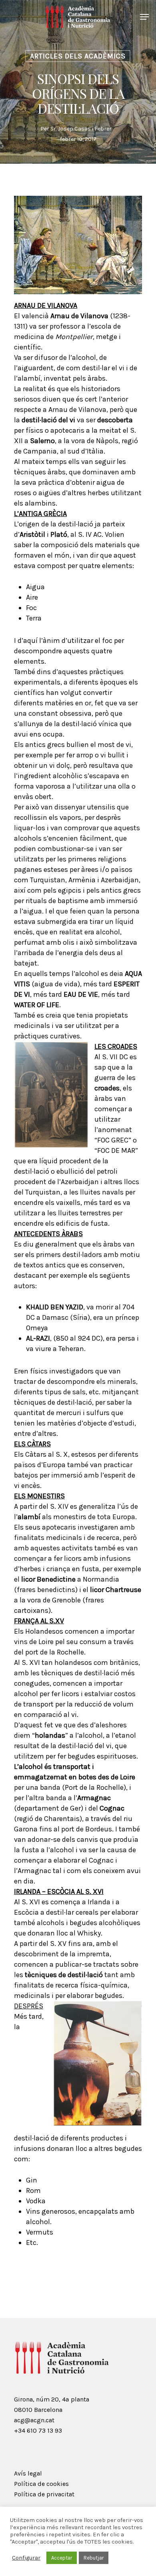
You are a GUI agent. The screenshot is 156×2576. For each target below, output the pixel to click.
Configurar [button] (26, 2558)
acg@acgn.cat (34, 2420)
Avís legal (28, 2473)
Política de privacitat (44, 2494)
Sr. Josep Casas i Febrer (81, 129)
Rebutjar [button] (94, 2558)
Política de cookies (41, 2484)
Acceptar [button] (62, 2558)
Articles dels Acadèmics (78, 56)
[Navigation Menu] (144, 17)
